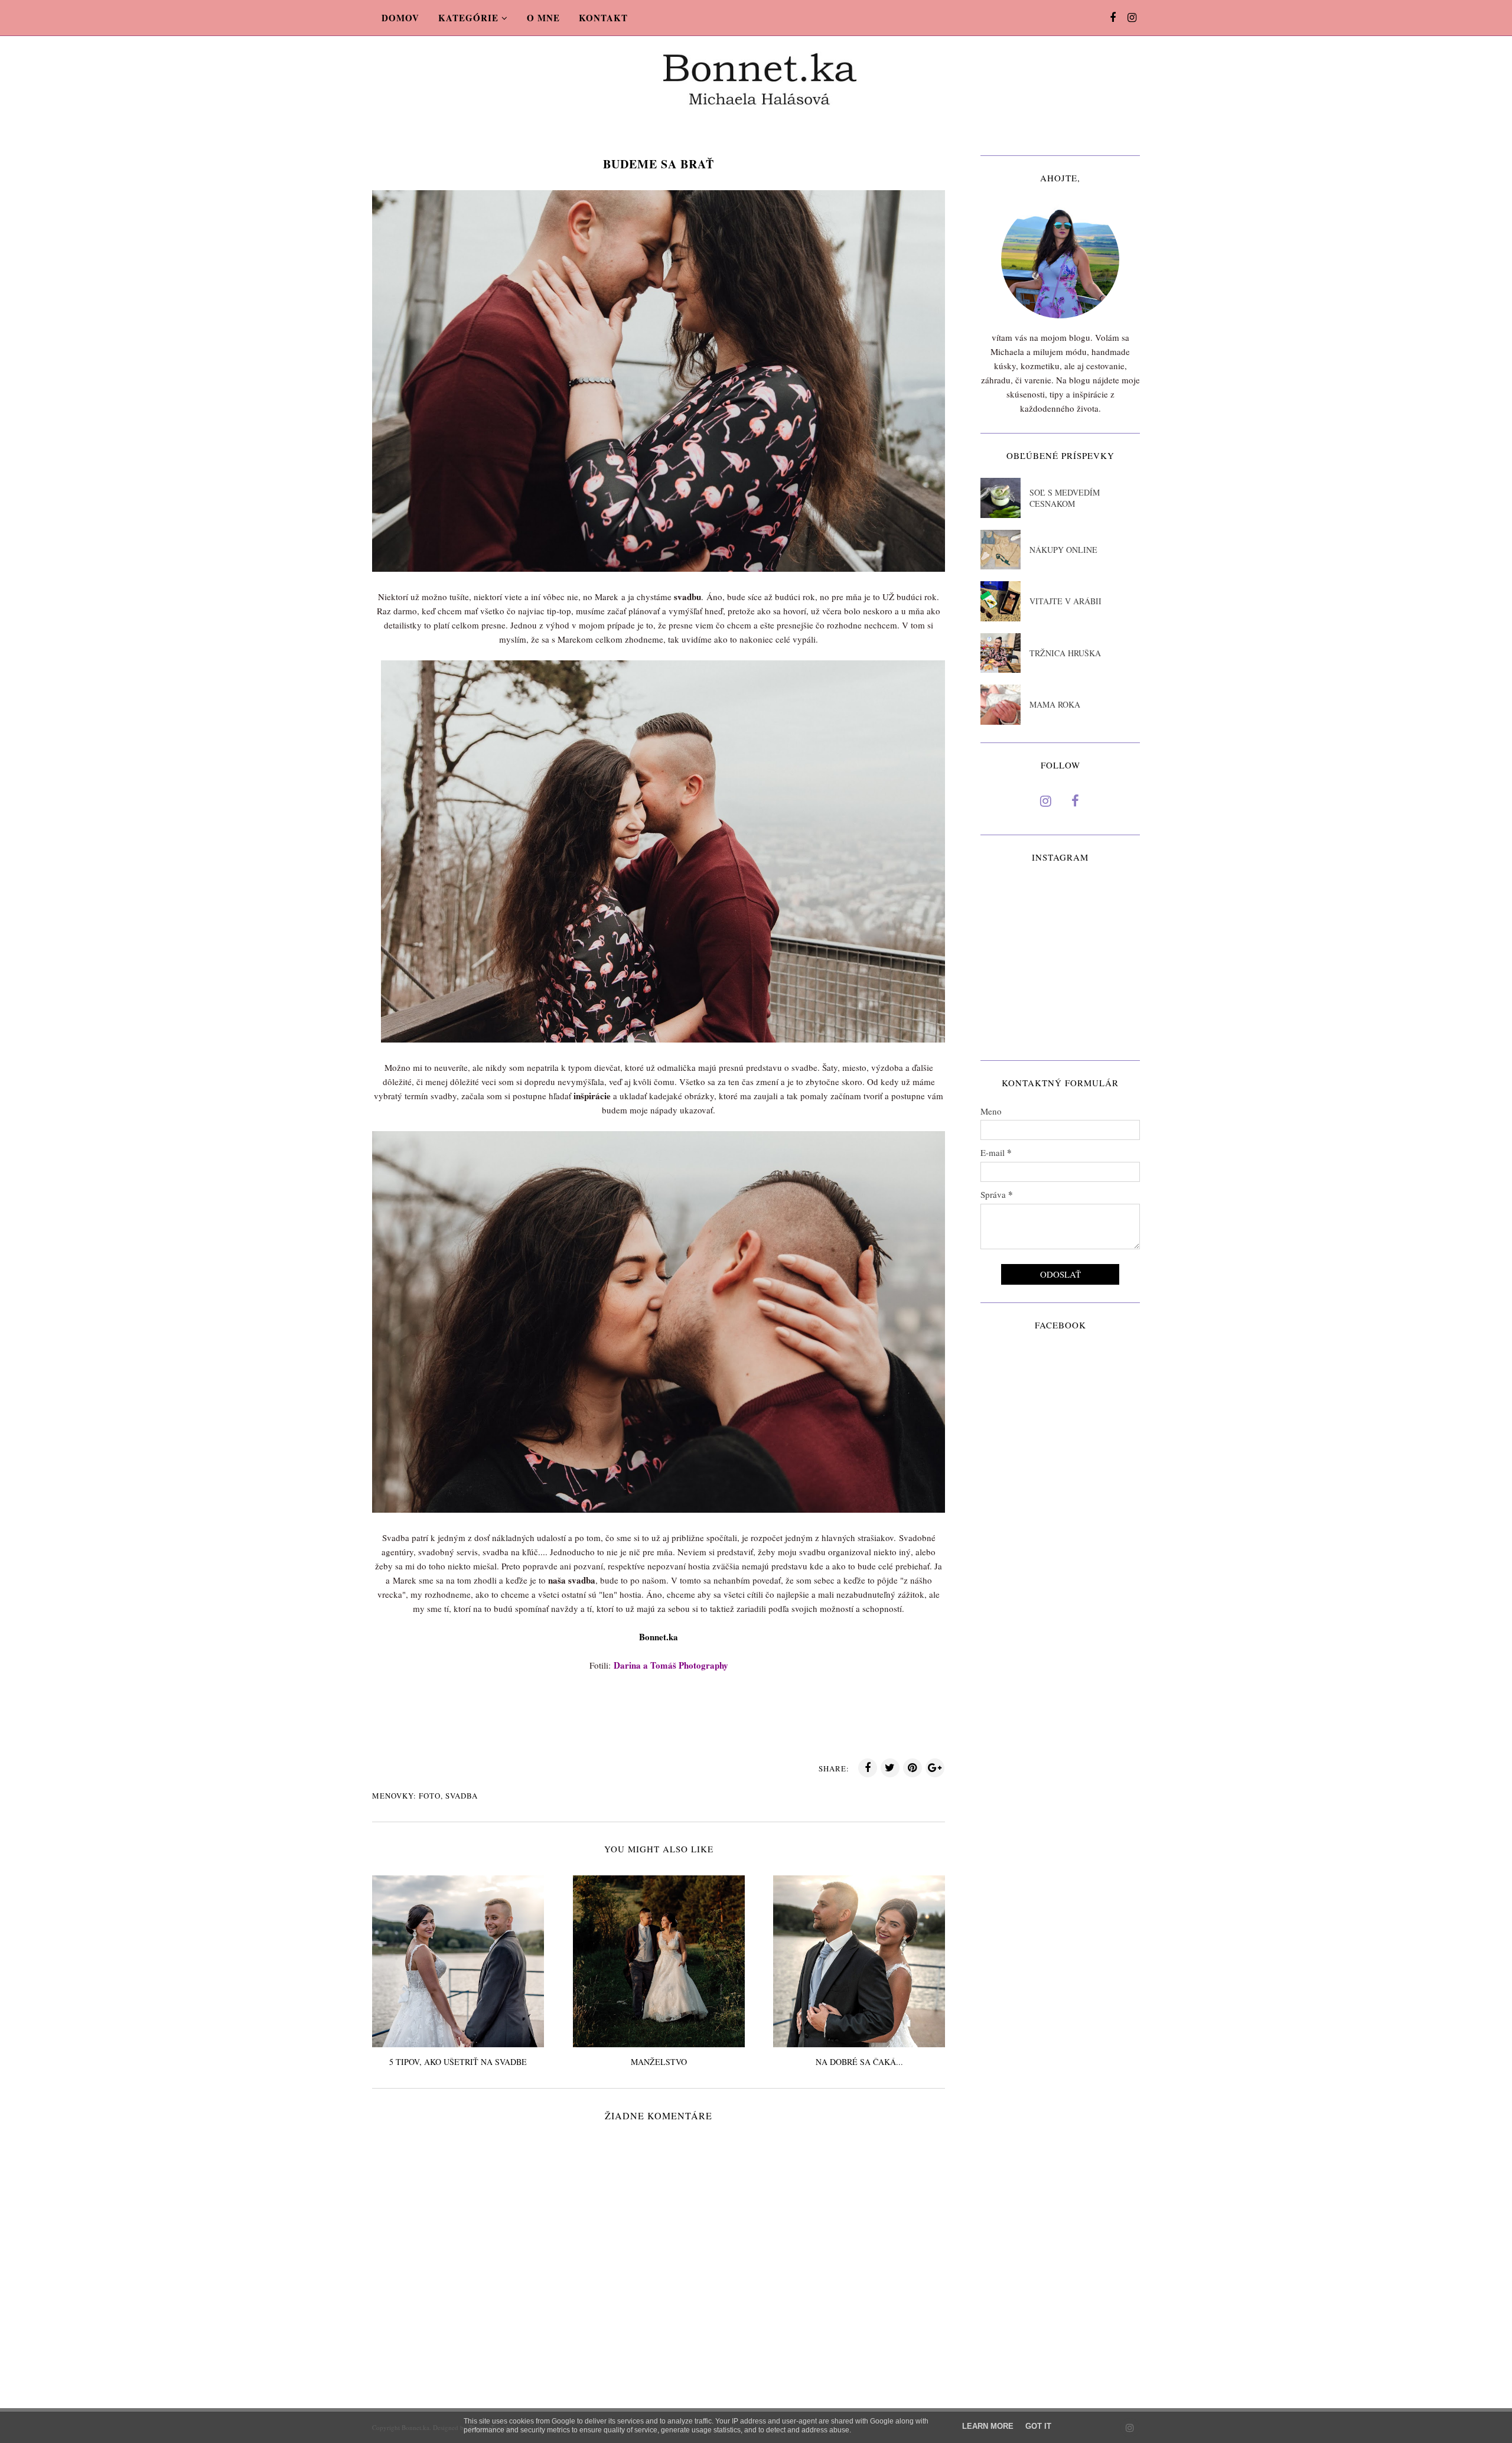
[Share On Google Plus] (935, 1768)
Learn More (988, 2426)
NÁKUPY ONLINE (1063, 550)
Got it (1038, 2426)
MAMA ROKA (1055, 704)
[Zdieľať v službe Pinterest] (913, 1768)
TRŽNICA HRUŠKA (1065, 653)
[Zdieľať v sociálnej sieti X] (890, 1768)
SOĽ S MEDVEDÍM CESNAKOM (1065, 498)
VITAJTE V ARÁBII (1065, 601)
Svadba (462, 1796)
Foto (430, 1796)
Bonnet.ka (659, 1637)
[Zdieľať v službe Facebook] (868, 1768)
